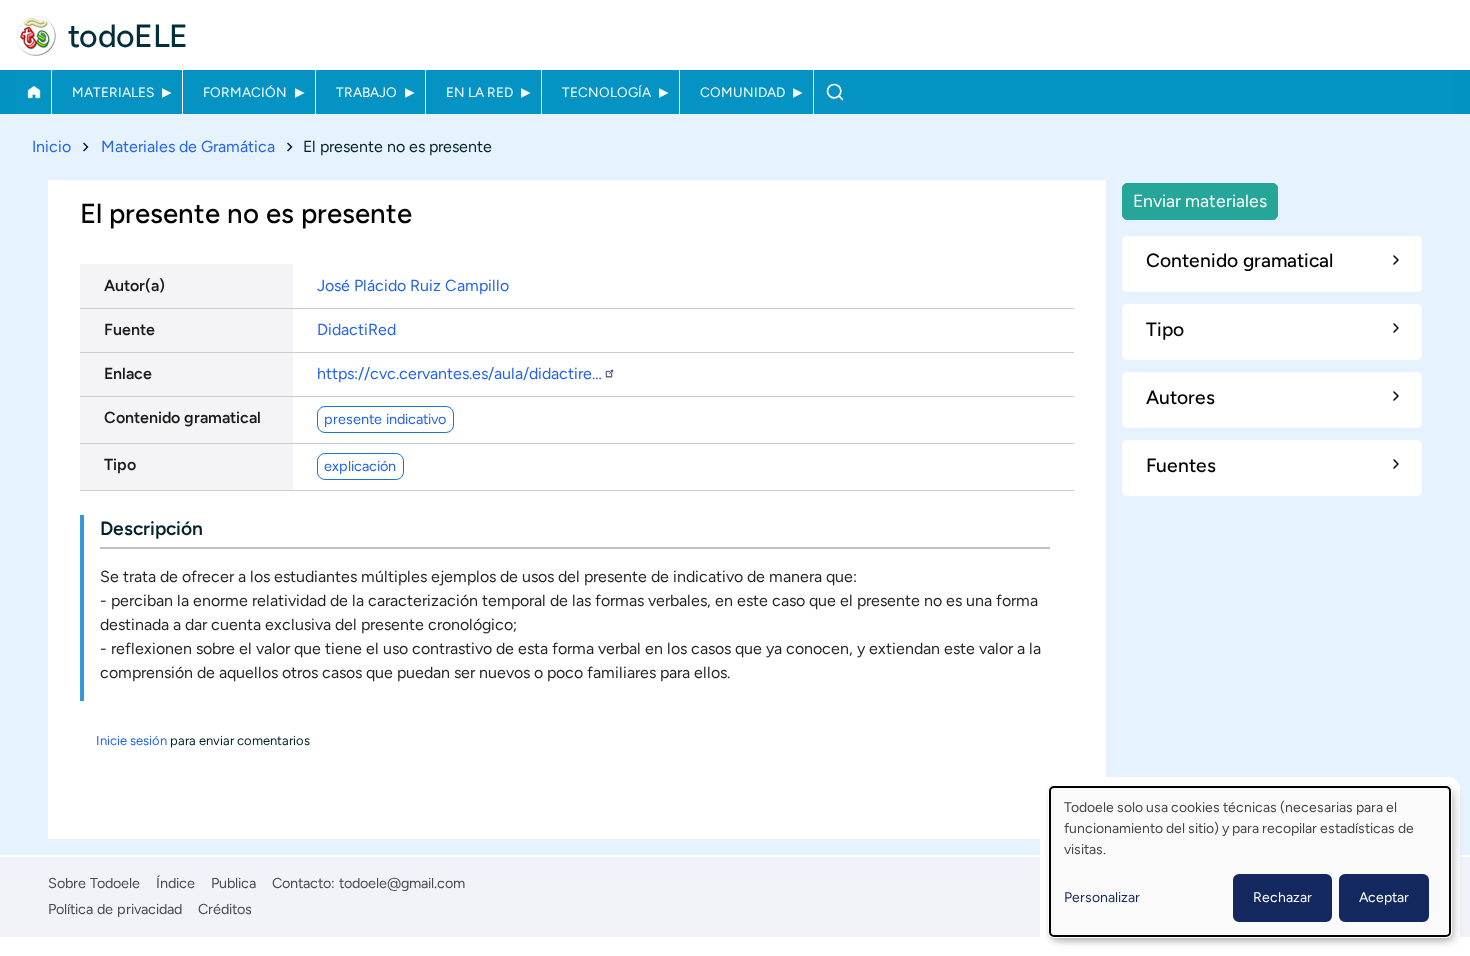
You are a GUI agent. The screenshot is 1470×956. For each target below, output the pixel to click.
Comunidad (742, 92)
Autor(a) (134, 285)
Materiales (113, 92)
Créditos (225, 909)
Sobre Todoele (94, 883)
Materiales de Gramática (188, 146)
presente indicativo (385, 419)
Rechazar (1282, 897)
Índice (175, 883)
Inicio (33, 92)
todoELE (128, 36)
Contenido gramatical (182, 417)
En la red (479, 92)
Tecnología (606, 92)
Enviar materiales (1200, 200)
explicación (360, 466)
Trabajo (366, 92)
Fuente (129, 329)
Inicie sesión (131, 740)
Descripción (151, 528)
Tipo (120, 464)
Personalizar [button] (1102, 897)
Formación (245, 92)
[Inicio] (36, 36)
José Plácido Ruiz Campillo (413, 285)
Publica (233, 883)
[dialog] (1250, 861)
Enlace (128, 373)
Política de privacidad (115, 909)
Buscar (834, 92)
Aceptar (1384, 897)
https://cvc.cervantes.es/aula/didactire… (459, 373)
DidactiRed (356, 329)
